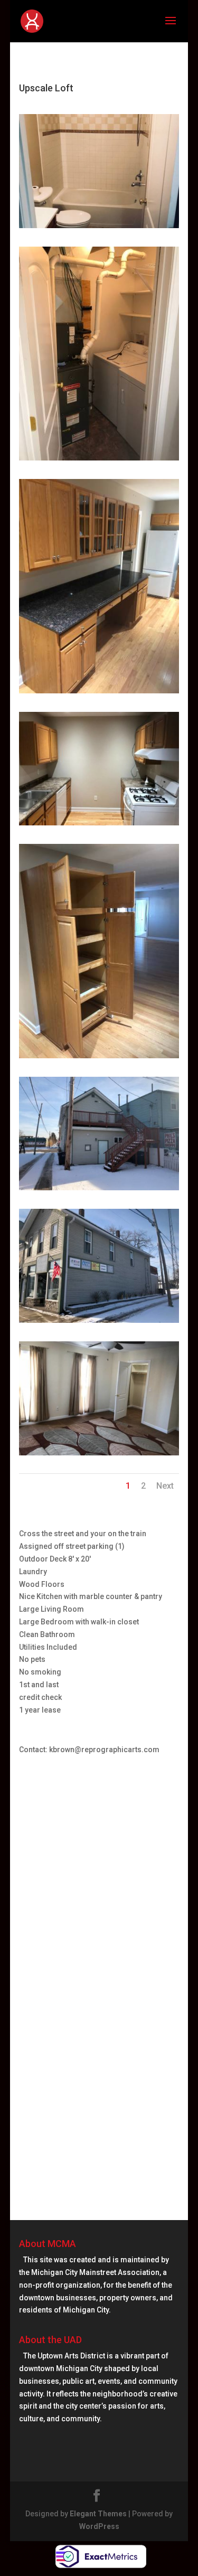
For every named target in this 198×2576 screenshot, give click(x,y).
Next (165, 1486)
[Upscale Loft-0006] (99, 460)
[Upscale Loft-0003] (99, 1323)
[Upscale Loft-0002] (99, 1058)
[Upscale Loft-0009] (99, 1190)
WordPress (99, 2526)
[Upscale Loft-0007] (99, 1455)
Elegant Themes (98, 2514)
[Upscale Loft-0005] (99, 228)
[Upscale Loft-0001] (99, 825)
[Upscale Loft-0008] (99, 693)
